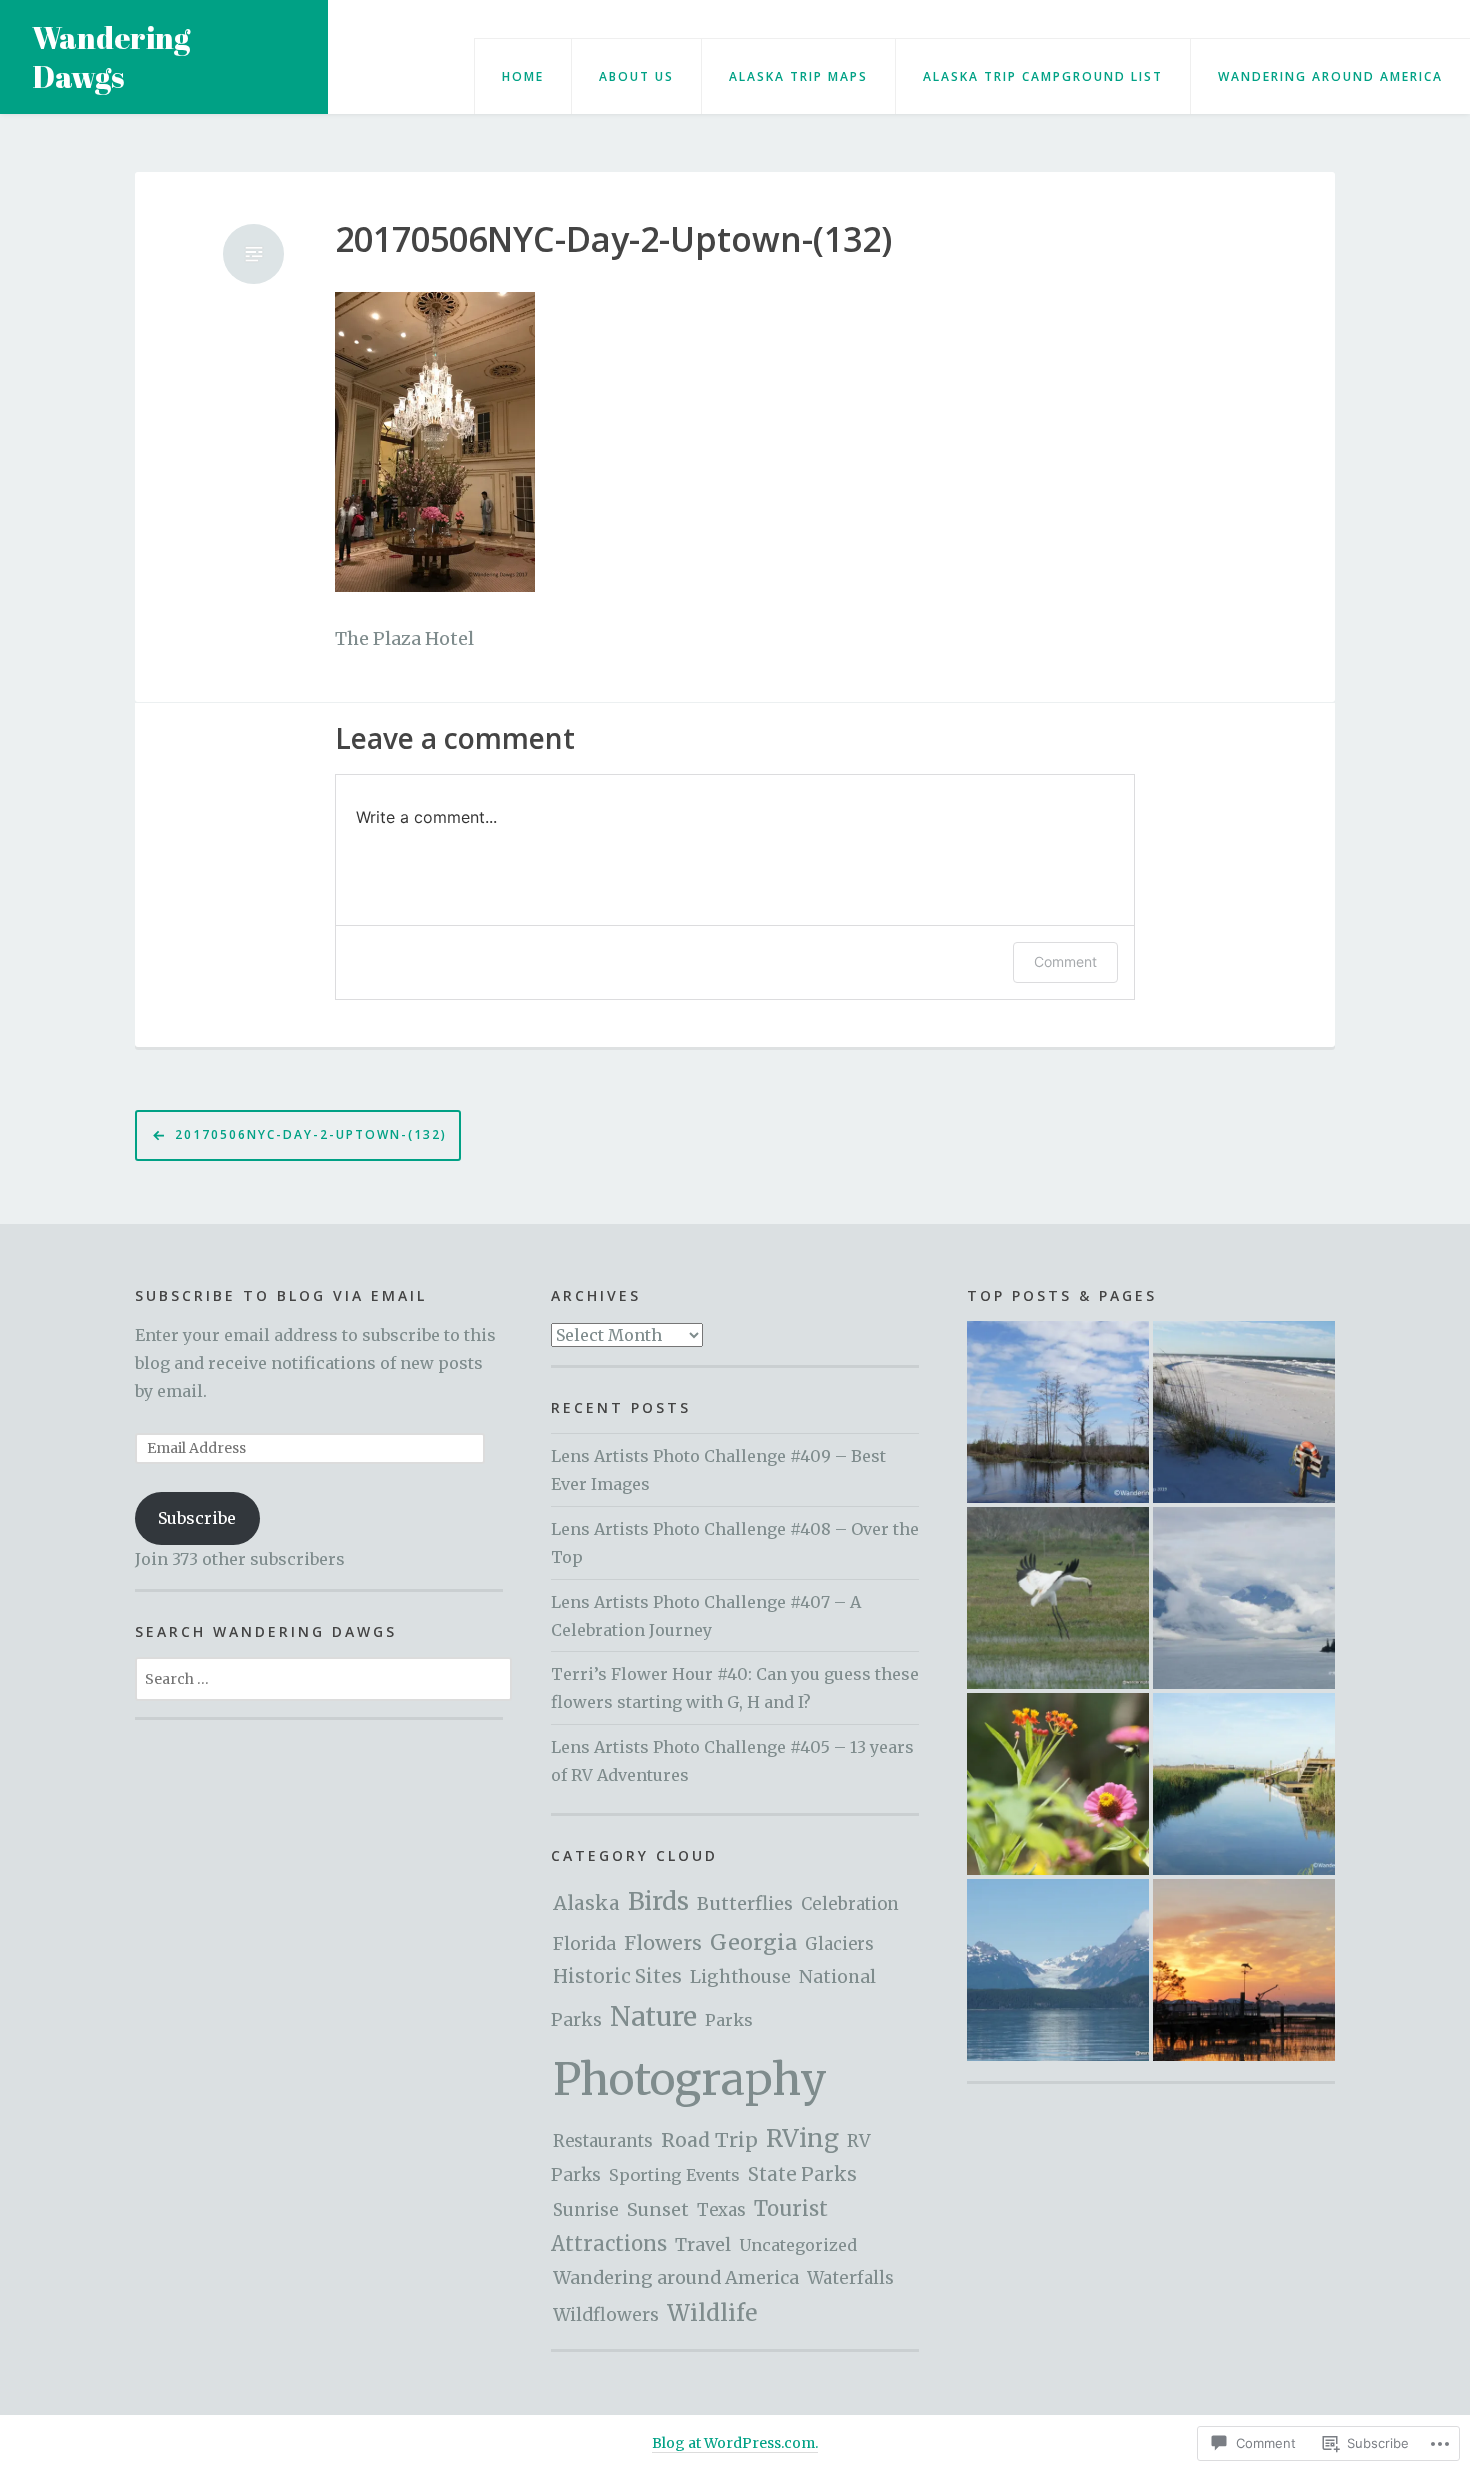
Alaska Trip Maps (798, 76)
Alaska (586, 1903)
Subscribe (197, 1518)
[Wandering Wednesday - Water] (1244, 1784)
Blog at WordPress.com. (735, 2443)
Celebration (850, 1904)
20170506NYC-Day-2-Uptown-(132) (613, 239)
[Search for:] (323, 1678)
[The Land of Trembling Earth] (1058, 1412)
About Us (636, 76)
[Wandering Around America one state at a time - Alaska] (1058, 1970)
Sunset (658, 2210)
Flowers (663, 1943)
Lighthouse (740, 1977)
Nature (653, 2016)
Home (523, 76)
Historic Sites (617, 1976)
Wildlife (712, 2313)
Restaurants (603, 2141)
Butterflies (745, 1903)
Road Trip (709, 2140)
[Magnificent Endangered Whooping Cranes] (1058, 1598)
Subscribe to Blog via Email (281, 1295)
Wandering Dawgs (111, 57)
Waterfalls (850, 2278)
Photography (690, 2079)
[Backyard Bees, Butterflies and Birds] (1058, 1784)
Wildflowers (606, 2315)
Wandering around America (1330, 76)
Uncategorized (798, 2245)
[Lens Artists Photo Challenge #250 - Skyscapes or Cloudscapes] (1244, 1598)
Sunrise (586, 2210)
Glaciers (839, 1944)
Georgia (753, 1942)
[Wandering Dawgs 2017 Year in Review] (1244, 1970)
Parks (729, 2020)
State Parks (802, 2174)
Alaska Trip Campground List (1043, 76)
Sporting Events (674, 2175)
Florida (584, 1944)
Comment (1065, 961)
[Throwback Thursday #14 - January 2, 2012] (1244, 1412)
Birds (658, 1901)
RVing (802, 2138)
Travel (703, 2244)
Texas (721, 2210)
